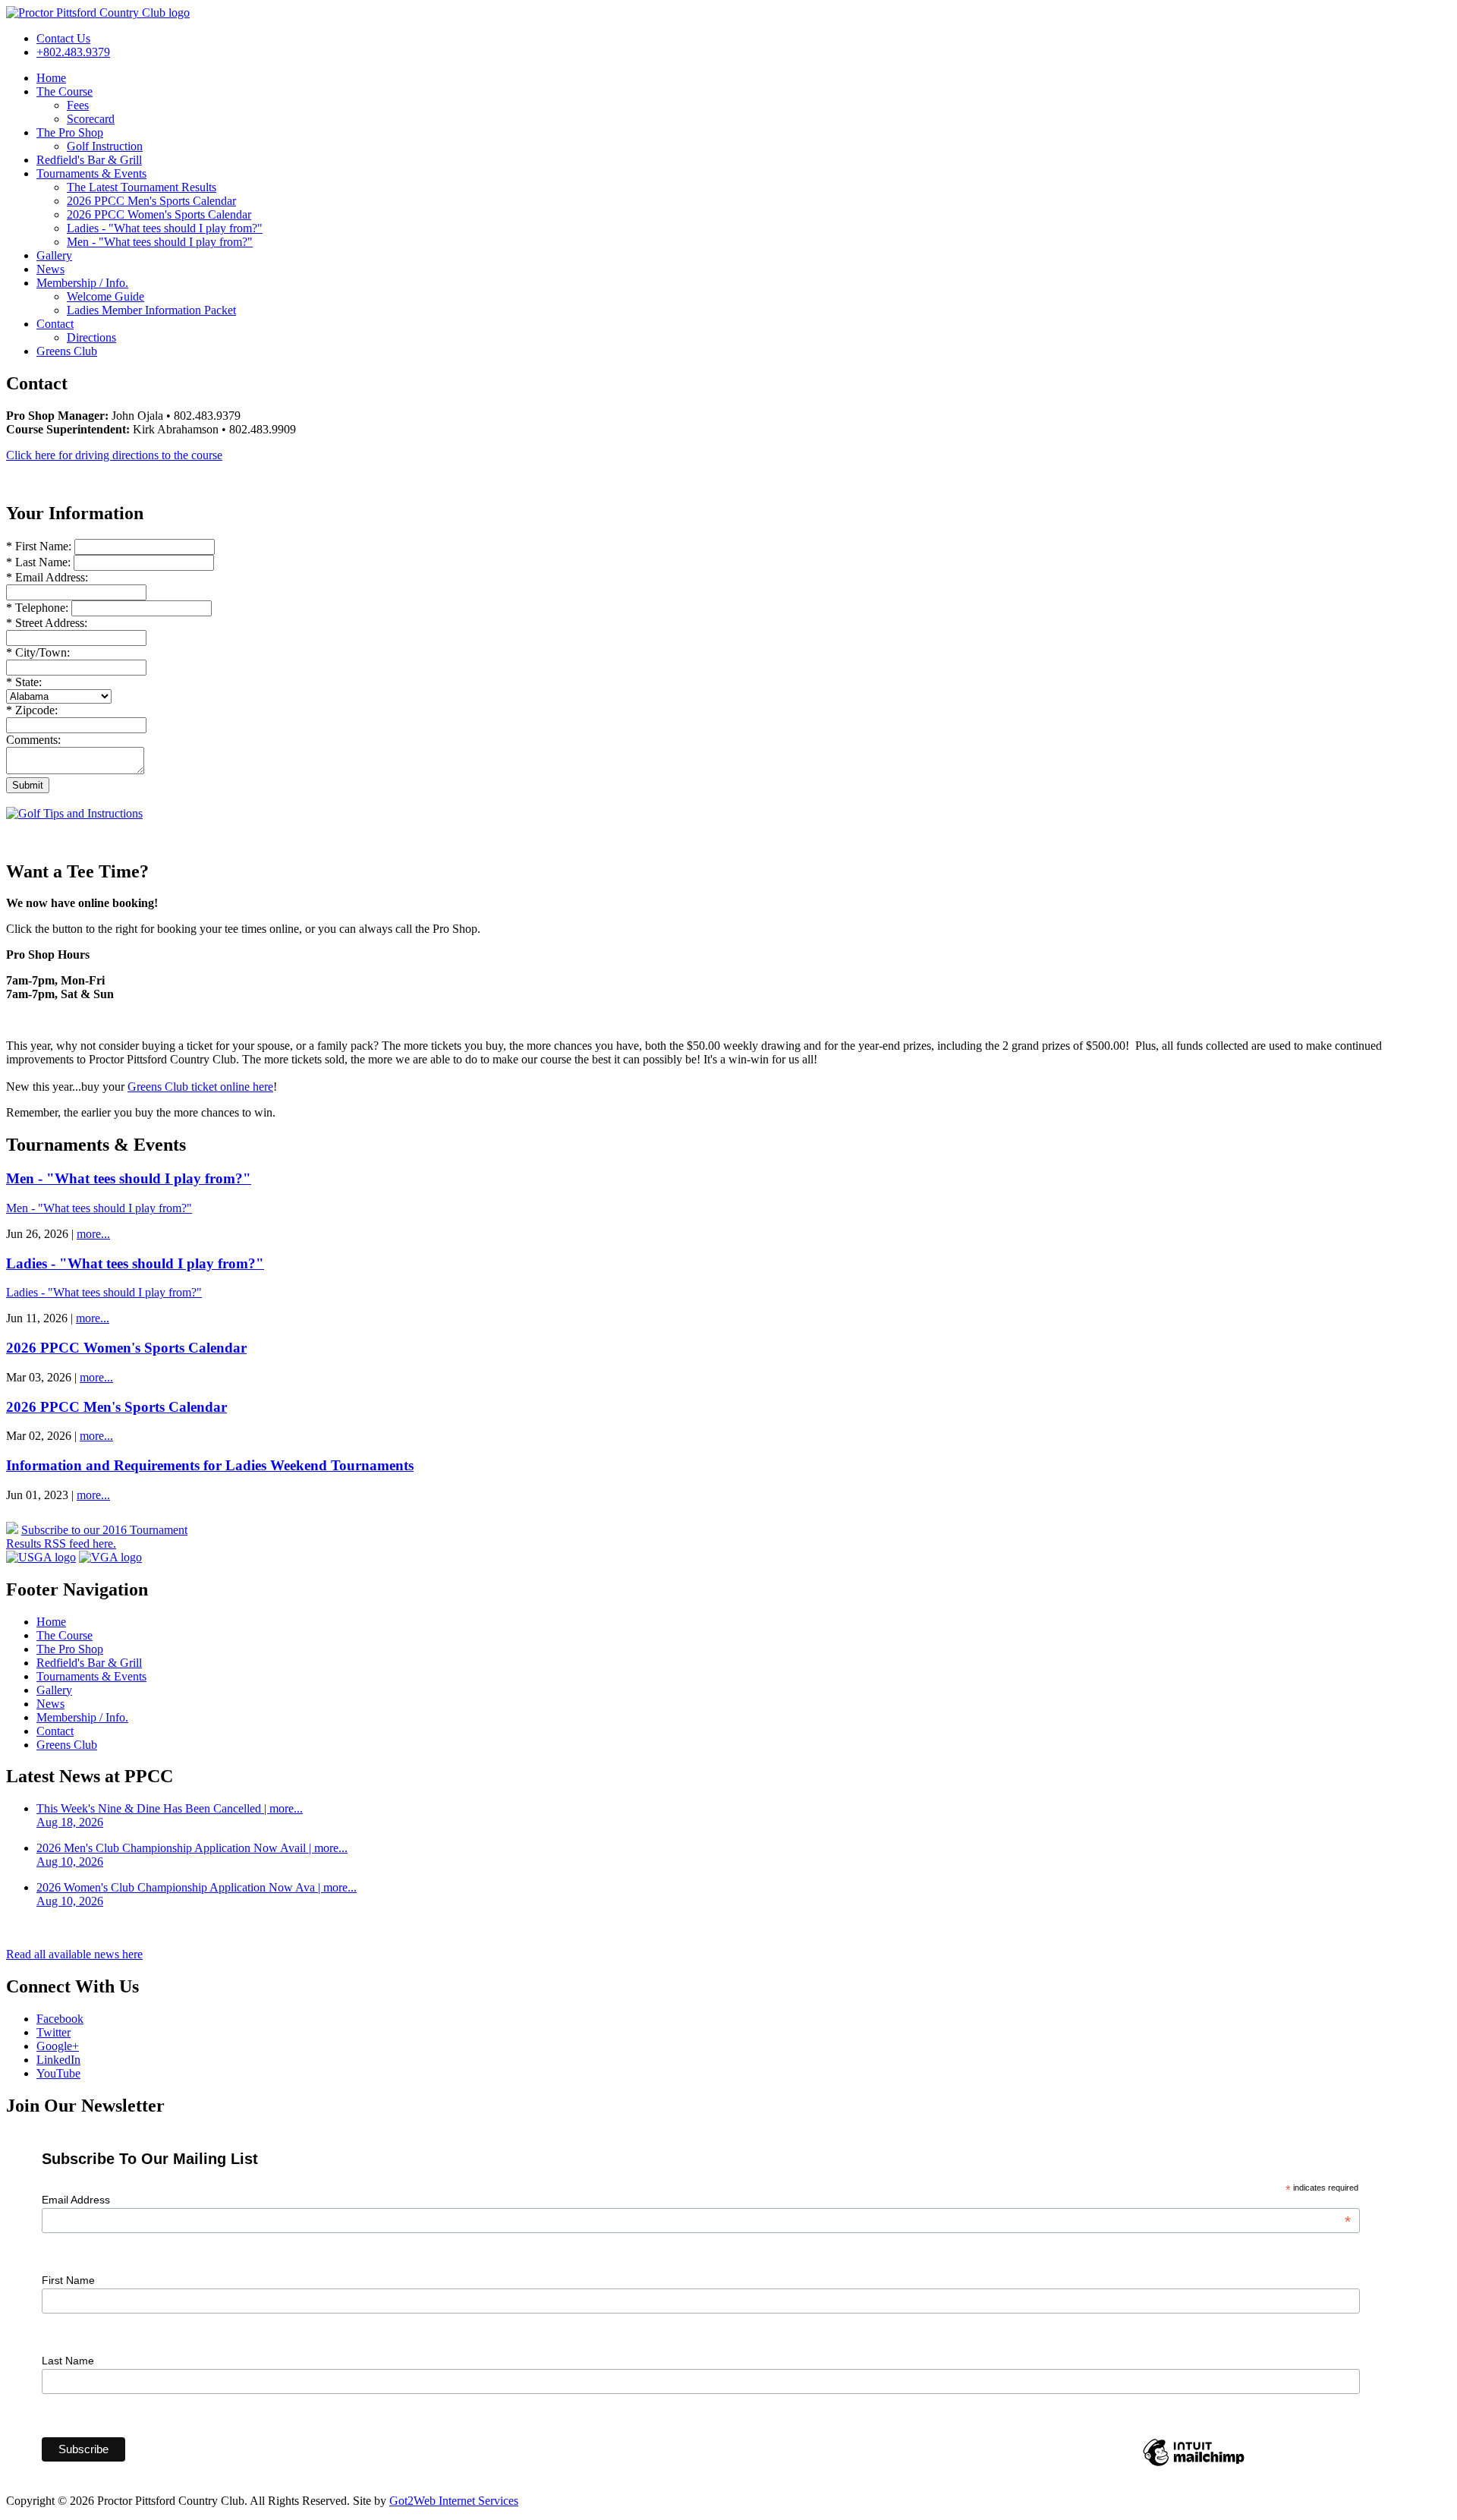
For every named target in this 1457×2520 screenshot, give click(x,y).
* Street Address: (47, 623)
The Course (65, 91)
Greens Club (67, 351)
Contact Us (63, 38)
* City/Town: (38, 652)
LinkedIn (58, 2060)
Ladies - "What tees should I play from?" (165, 228)
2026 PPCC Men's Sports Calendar (151, 201)
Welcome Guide (105, 296)
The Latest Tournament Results (142, 187)
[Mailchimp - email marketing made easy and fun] (1194, 2465)
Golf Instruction (105, 146)
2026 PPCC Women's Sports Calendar (159, 214)
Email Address (696, 2200)
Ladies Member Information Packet (151, 310)
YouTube (58, 2073)
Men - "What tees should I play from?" (160, 242)
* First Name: (40, 546)
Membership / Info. (82, 283)
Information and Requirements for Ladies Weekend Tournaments (210, 1465)
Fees (78, 105)
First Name (68, 2280)
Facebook (60, 2019)
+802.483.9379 (73, 52)
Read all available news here (74, 1954)
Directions (91, 337)
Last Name (68, 2361)
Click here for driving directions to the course (114, 455)
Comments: (33, 740)
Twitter (53, 2032)
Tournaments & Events (91, 173)
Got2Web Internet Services (454, 2501)
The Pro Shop (70, 132)
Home (51, 78)
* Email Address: (47, 577)
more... (93, 1234)
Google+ (58, 2046)
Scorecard (91, 119)
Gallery (54, 255)
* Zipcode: (32, 710)
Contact (55, 324)
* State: (24, 682)
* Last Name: (40, 562)
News (50, 269)
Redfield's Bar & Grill (89, 160)
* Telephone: (37, 608)
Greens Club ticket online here (200, 1087)
